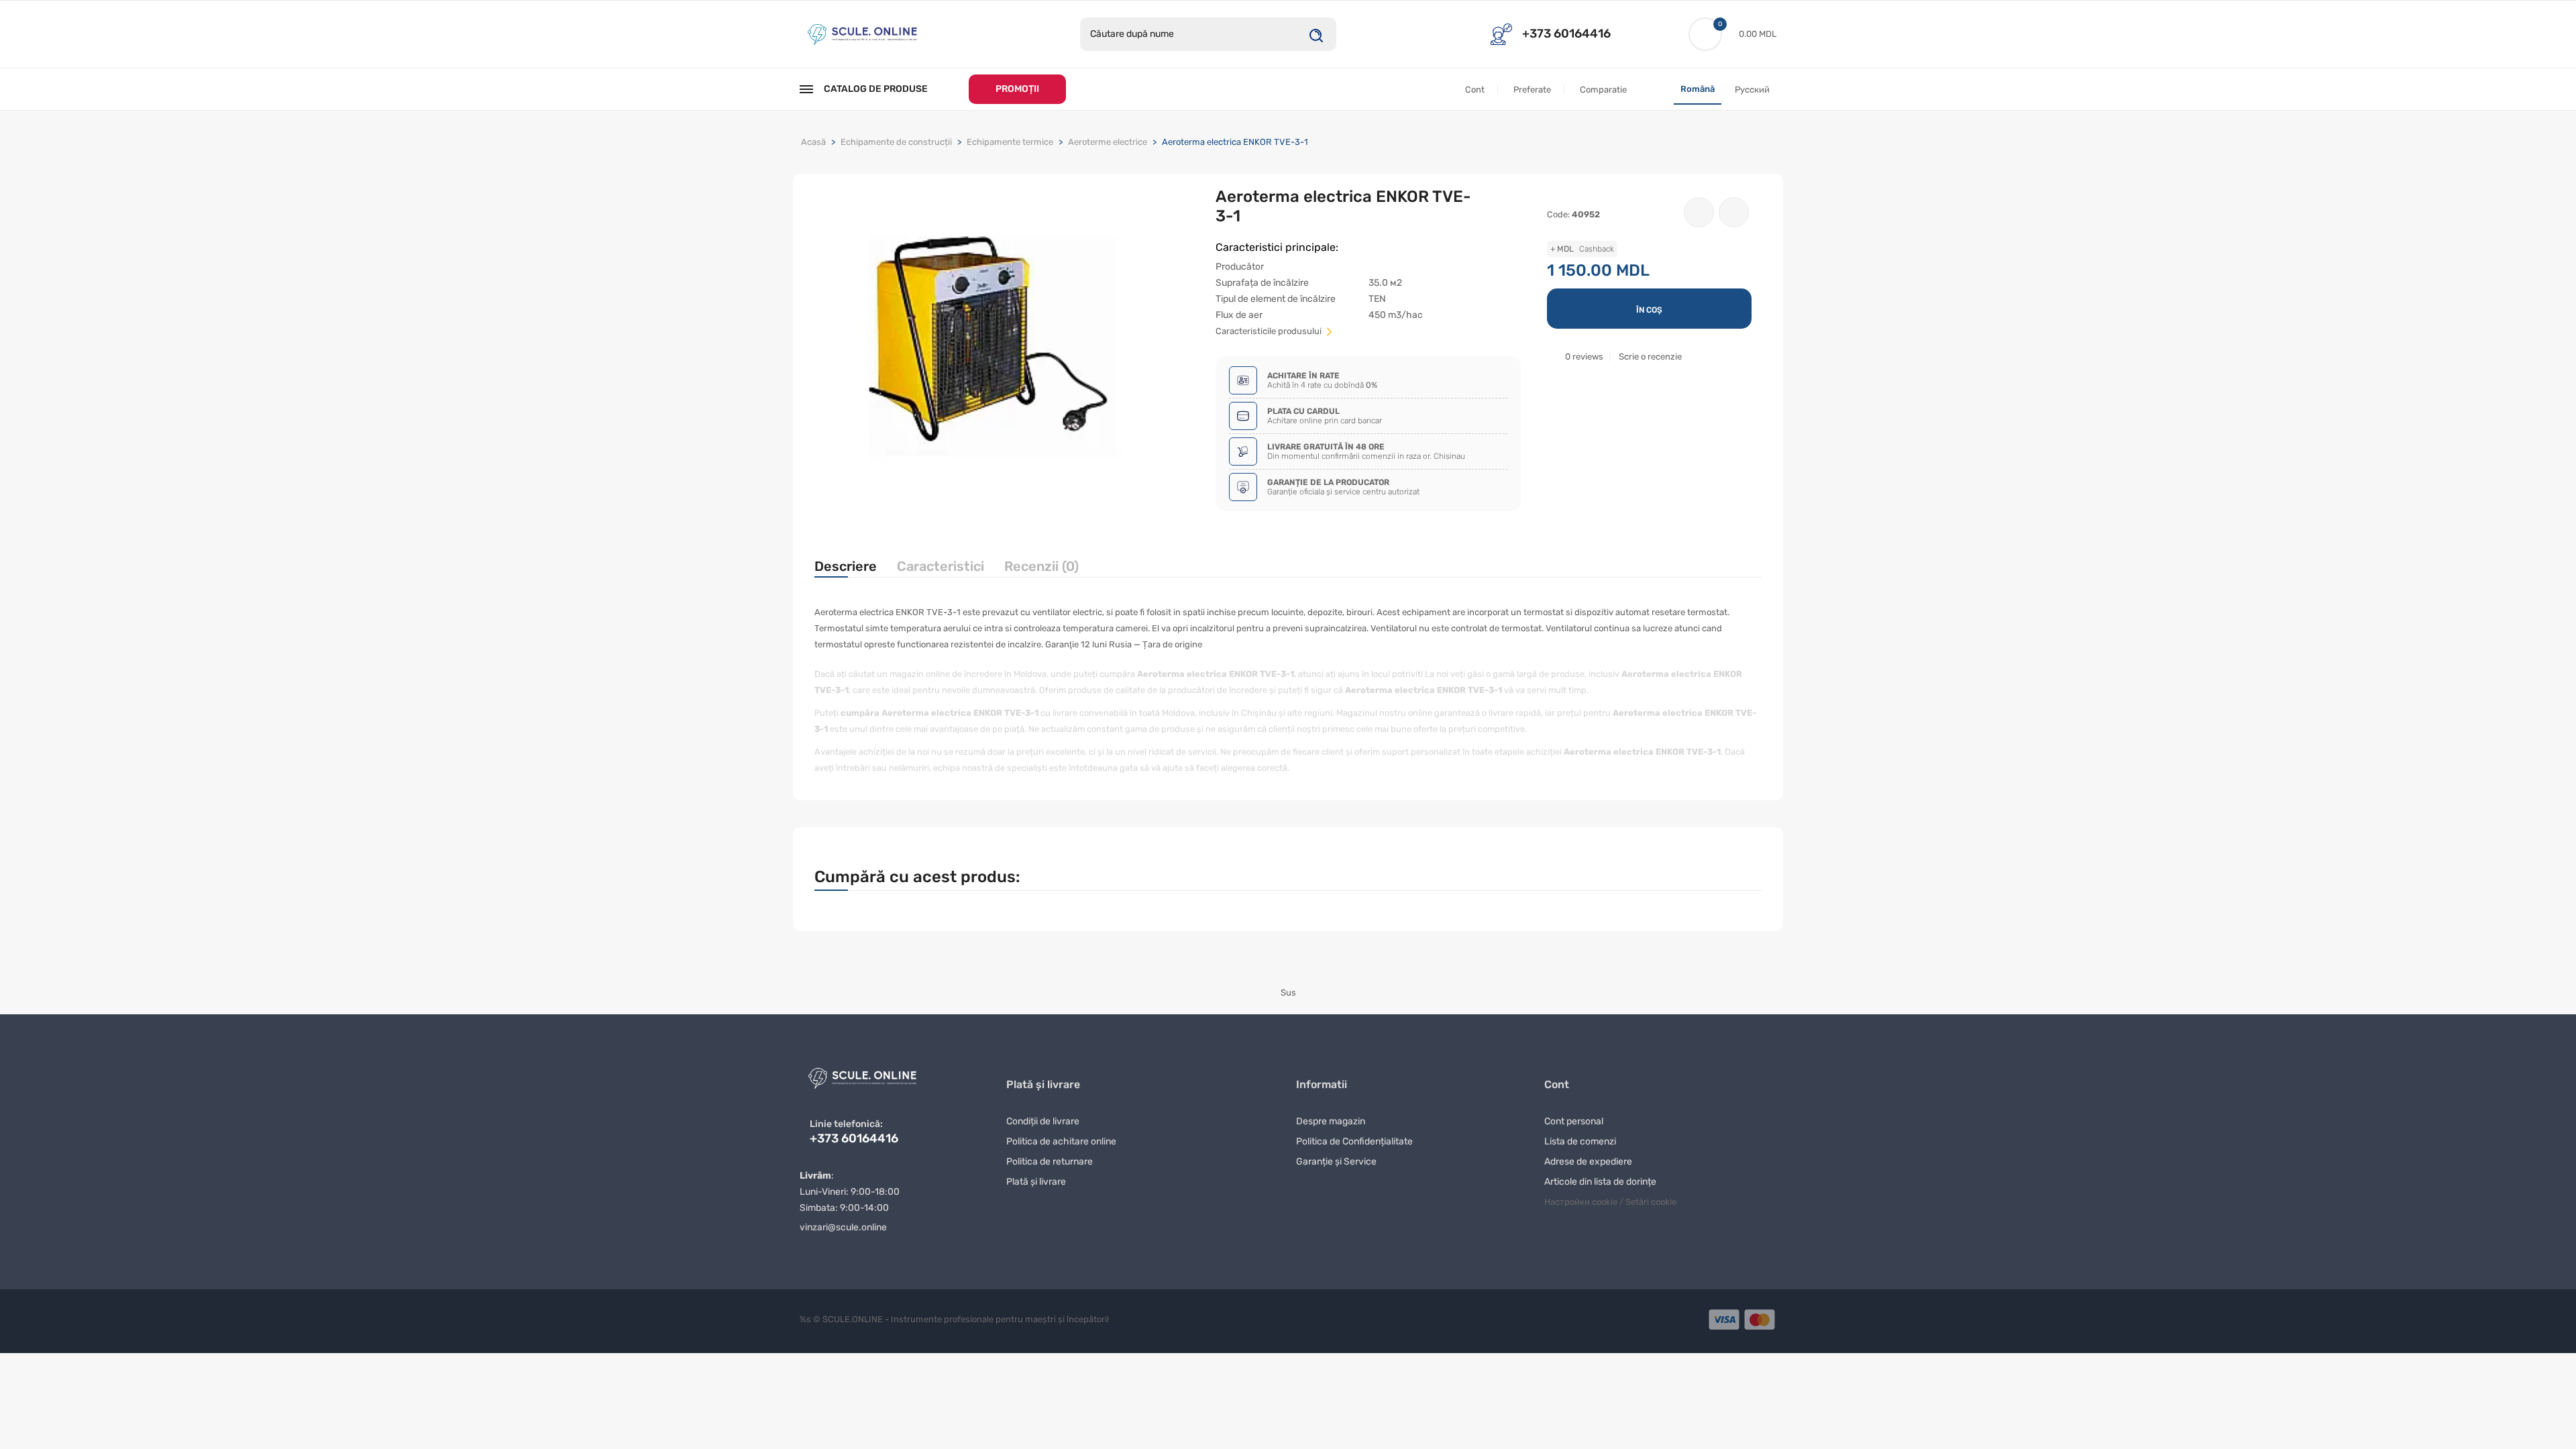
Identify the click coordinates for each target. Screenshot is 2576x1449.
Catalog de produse (876, 89)
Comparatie (1603, 90)
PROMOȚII (1017, 89)
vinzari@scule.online (843, 1227)
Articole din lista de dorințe (1600, 1182)
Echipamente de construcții (896, 142)
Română (1698, 89)
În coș (1649, 310)
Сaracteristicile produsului (1270, 331)
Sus (1288, 992)
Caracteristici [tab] (941, 566)
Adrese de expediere (1588, 1162)
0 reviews (1584, 357)
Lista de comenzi (1580, 1141)
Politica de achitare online (1061, 1141)
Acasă (813, 142)
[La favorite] (1699, 212)
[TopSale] (862, 33)
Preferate (1532, 90)
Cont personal (1574, 1121)
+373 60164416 (1566, 34)
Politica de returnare (1050, 1162)
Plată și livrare (1036, 1182)
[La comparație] (1734, 212)
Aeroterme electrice (1108, 142)
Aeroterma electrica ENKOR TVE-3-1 (1235, 142)
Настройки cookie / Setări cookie (1610, 1202)
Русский (1752, 90)
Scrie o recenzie (1650, 357)
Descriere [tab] (846, 566)
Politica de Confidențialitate (1354, 1141)
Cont (1475, 90)
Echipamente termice (1010, 142)
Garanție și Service (1336, 1162)
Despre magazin (1331, 1121)
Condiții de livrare (1043, 1121)
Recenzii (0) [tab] (1041, 566)
